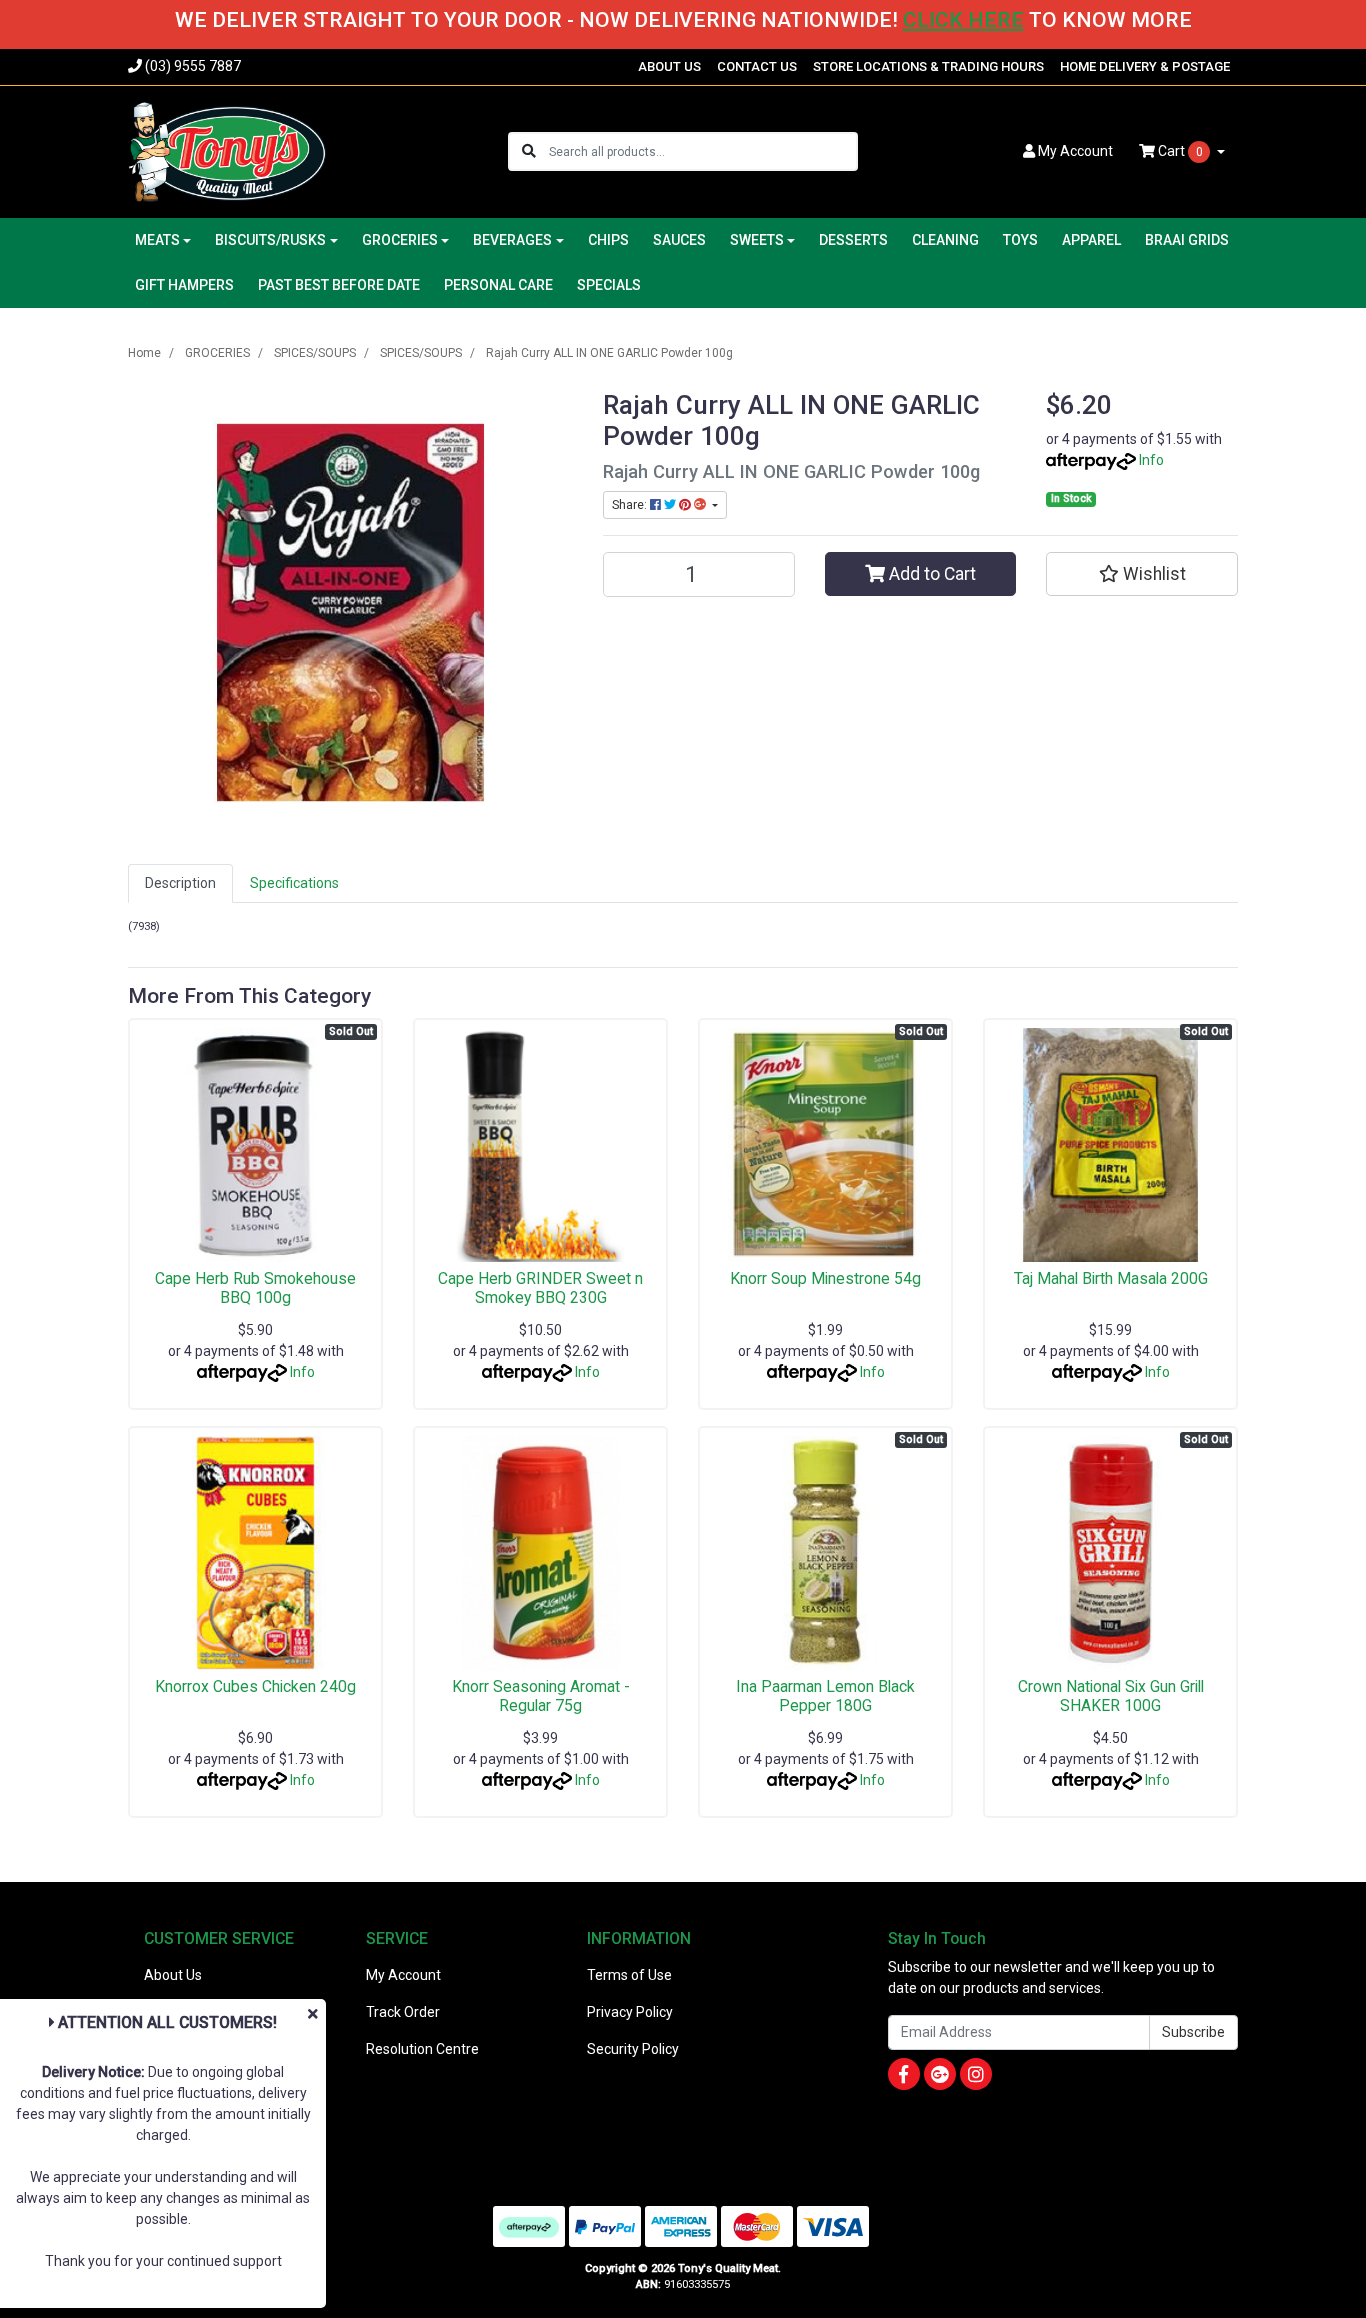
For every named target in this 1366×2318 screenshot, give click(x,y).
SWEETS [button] (757, 240)
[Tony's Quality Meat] (227, 150)
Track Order (403, 2012)
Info (1151, 460)
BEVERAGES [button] (512, 240)
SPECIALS (609, 285)
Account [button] (1075, 151)
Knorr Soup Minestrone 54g (825, 1278)
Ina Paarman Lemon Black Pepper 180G (825, 1696)
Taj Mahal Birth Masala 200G (1111, 1278)
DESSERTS (853, 240)
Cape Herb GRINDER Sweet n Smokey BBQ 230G (540, 1288)
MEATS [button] (157, 240)
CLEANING (945, 240)
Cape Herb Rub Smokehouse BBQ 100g (255, 1288)
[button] (1142, 574)
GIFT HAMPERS (184, 285)
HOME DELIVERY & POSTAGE (1145, 66)
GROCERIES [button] (400, 240)
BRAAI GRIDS (1187, 240)
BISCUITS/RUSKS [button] (270, 240)
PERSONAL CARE (498, 285)
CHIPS (608, 240)
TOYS (1020, 240)
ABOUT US (669, 66)
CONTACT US (757, 66)
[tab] (180, 883)
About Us (173, 1975)
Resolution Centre (422, 2049)
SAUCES (679, 240)
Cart (1179, 151)
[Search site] (529, 151)
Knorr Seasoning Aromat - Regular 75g (541, 1696)
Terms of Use (629, 1975)
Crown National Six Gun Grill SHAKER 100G (1111, 1696)
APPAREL (1091, 240)
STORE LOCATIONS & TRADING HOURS (928, 66)
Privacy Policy (630, 2012)
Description (180, 883)
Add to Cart (930, 574)
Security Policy (633, 2049)
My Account (403, 1975)
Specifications (294, 883)
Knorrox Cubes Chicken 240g (255, 1686)
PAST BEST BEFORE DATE (339, 285)
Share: (631, 505)
